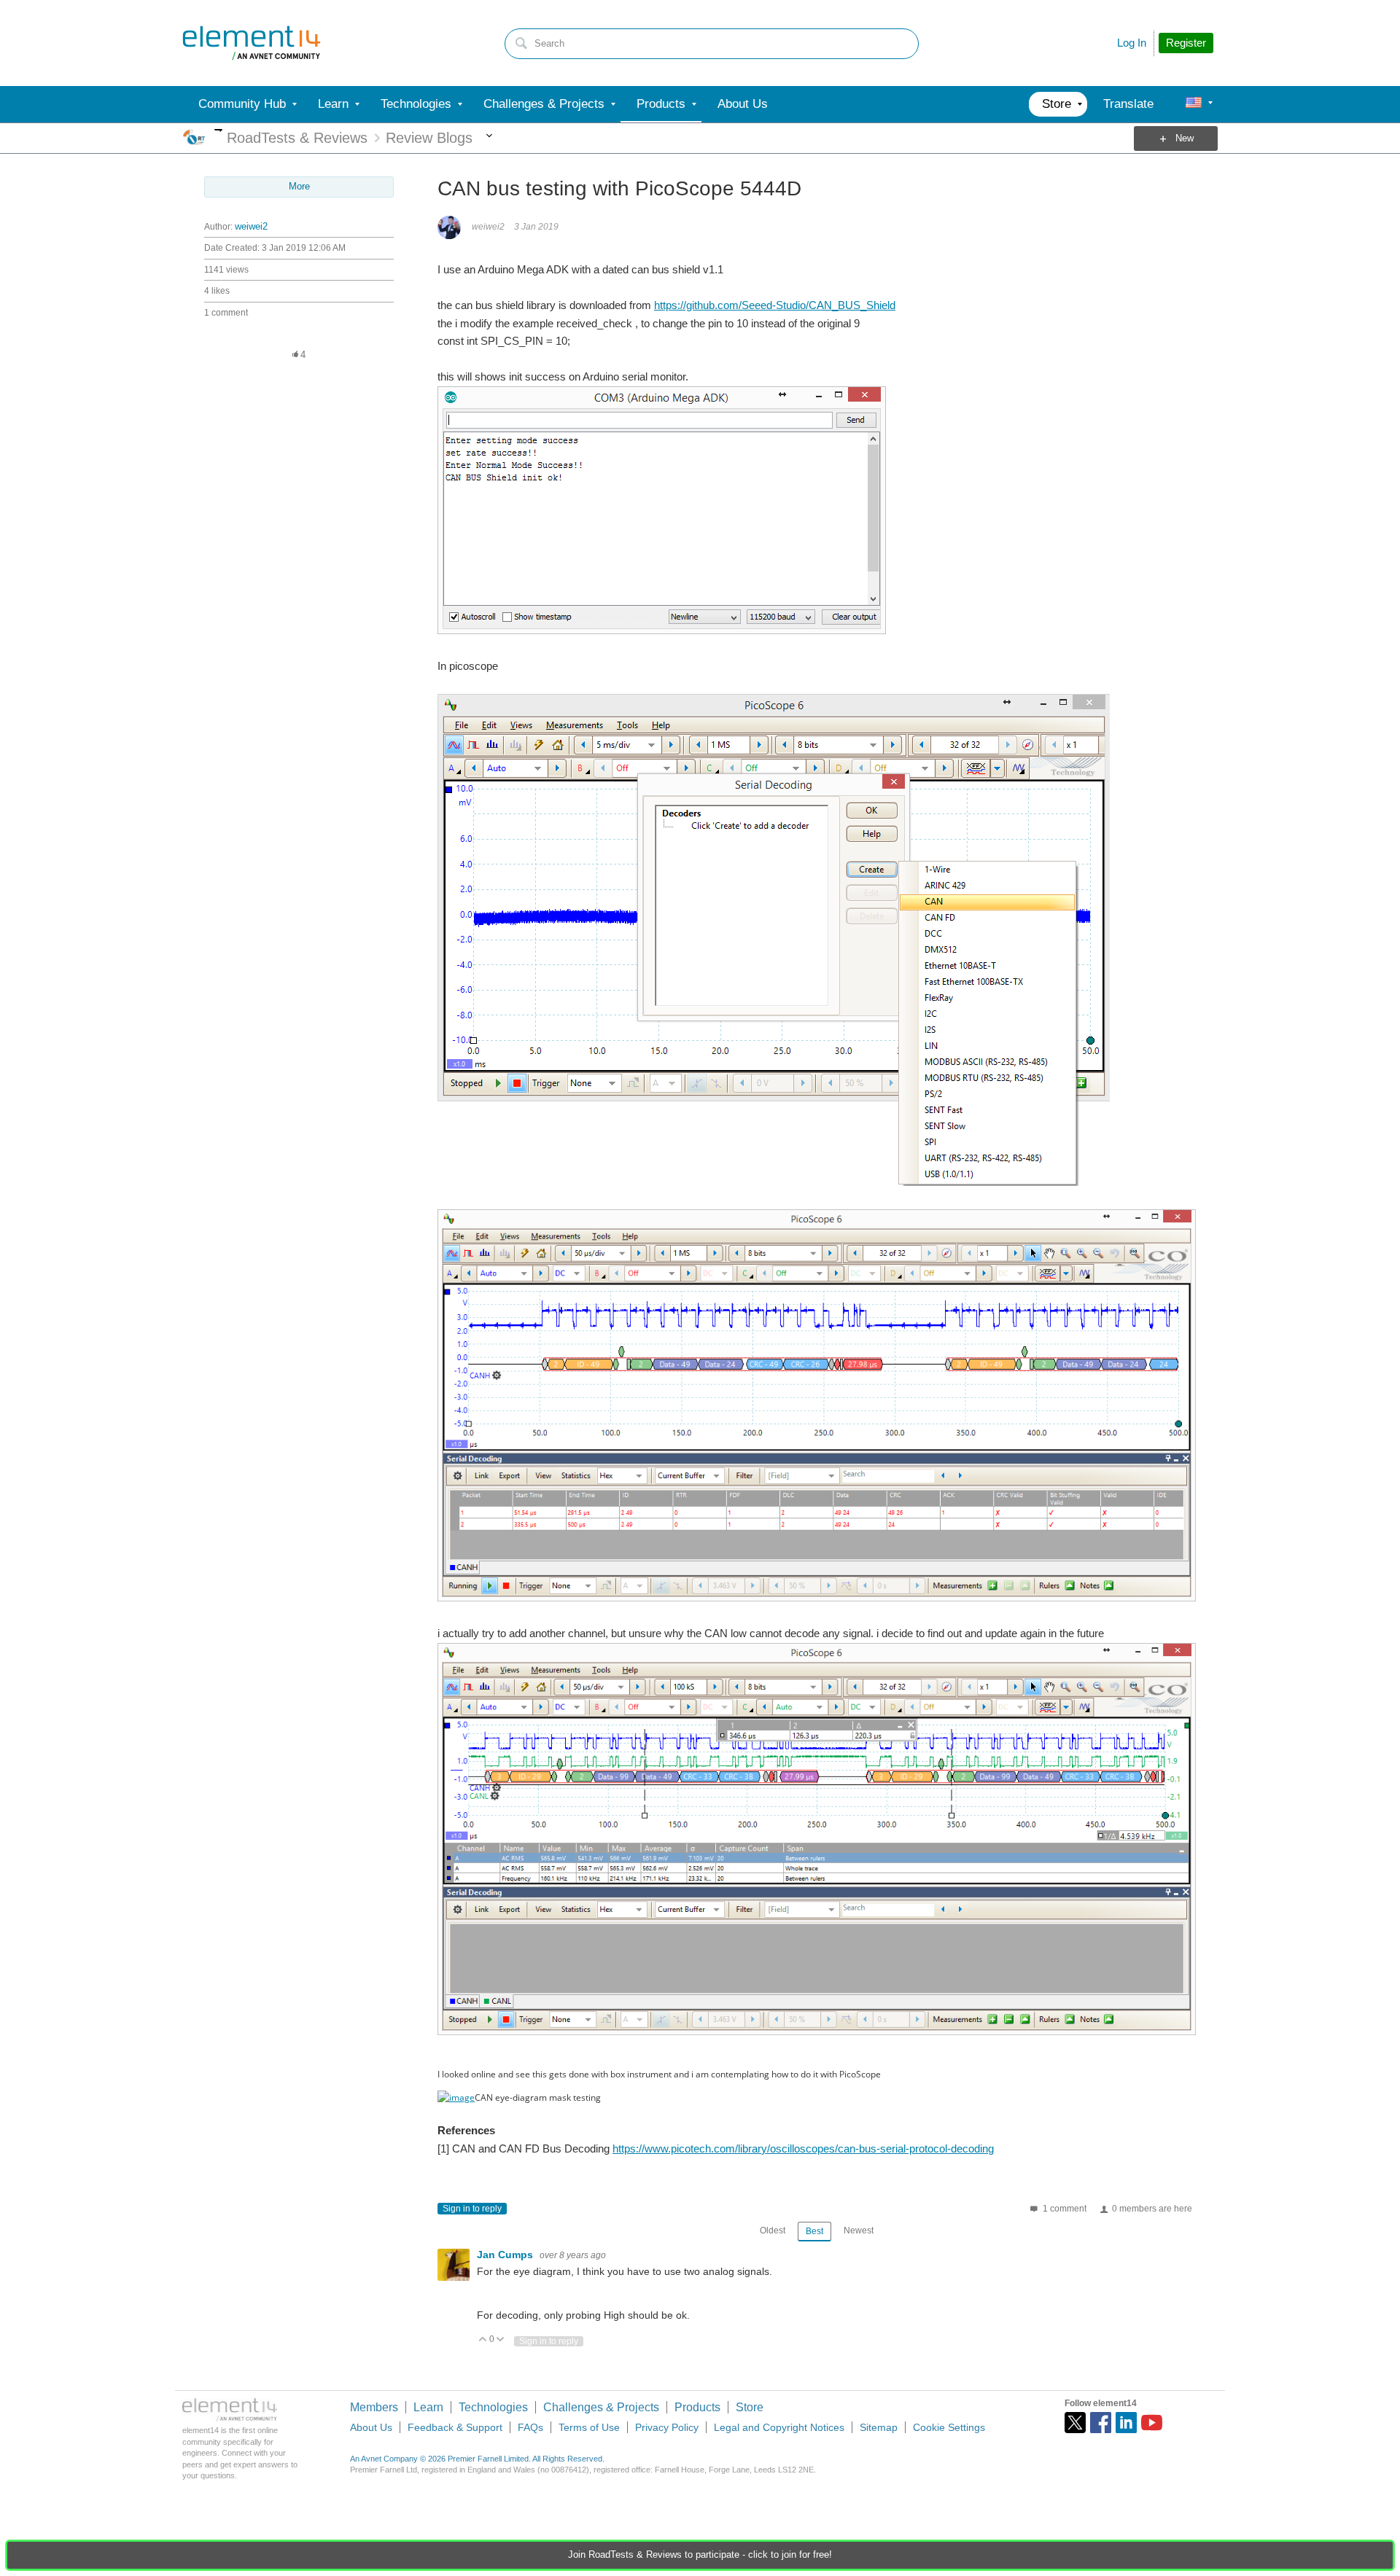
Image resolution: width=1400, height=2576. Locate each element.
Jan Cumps (506, 2255)
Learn (428, 2407)
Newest (859, 2230)
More (218, 130)
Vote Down (501, 2340)
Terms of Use (589, 2427)
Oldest (773, 2230)
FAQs (530, 2427)
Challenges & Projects (601, 2407)
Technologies (493, 2407)
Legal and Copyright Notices (779, 2427)
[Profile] (1194, 104)
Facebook (1101, 2423)
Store (750, 2407)
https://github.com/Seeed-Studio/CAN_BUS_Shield (775, 305)
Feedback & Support (455, 2427)
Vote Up (483, 2340)
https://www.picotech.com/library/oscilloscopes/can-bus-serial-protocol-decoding (803, 2148)
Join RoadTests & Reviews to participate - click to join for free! (700, 2555)
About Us (371, 2427)
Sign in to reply (472, 2209)
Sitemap (879, 2427)
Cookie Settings (949, 2427)
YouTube (1152, 2423)
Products (697, 2407)
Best (814, 2231)
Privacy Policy (667, 2427)
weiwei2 (251, 227)
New (1185, 138)
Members (374, 2407)
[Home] (252, 43)
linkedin (1126, 2423)
